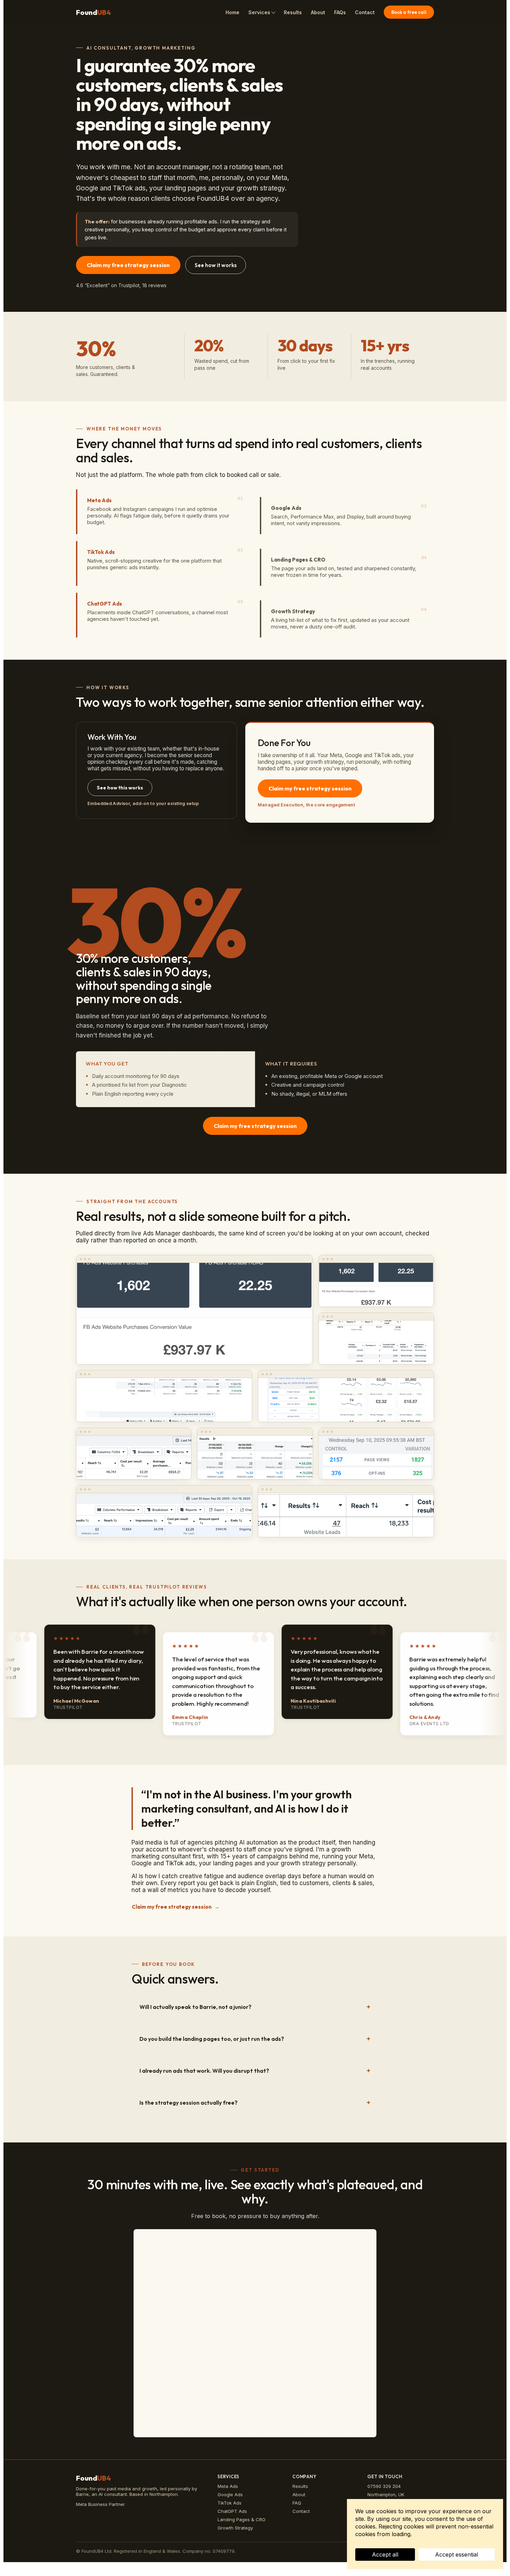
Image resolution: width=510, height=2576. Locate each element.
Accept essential (457, 2554)
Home (232, 12)
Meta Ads (228, 2486)
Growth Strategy (235, 2528)
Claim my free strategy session (128, 265)
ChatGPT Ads (232, 2511)
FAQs (340, 12)
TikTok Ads (229, 2503)
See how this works (120, 788)
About (318, 12)
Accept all (385, 2554)
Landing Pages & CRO (241, 2519)
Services (259, 12)
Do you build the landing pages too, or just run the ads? (212, 2039)
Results (293, 12)
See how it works (216, 265)
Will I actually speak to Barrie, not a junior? (195, 2007)
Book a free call (409, 12)
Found (93, 12)
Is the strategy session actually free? (189, 2103)
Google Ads (230, 2494)
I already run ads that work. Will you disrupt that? (204, 2071)
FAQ (297, 2503)
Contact (365, 12)
